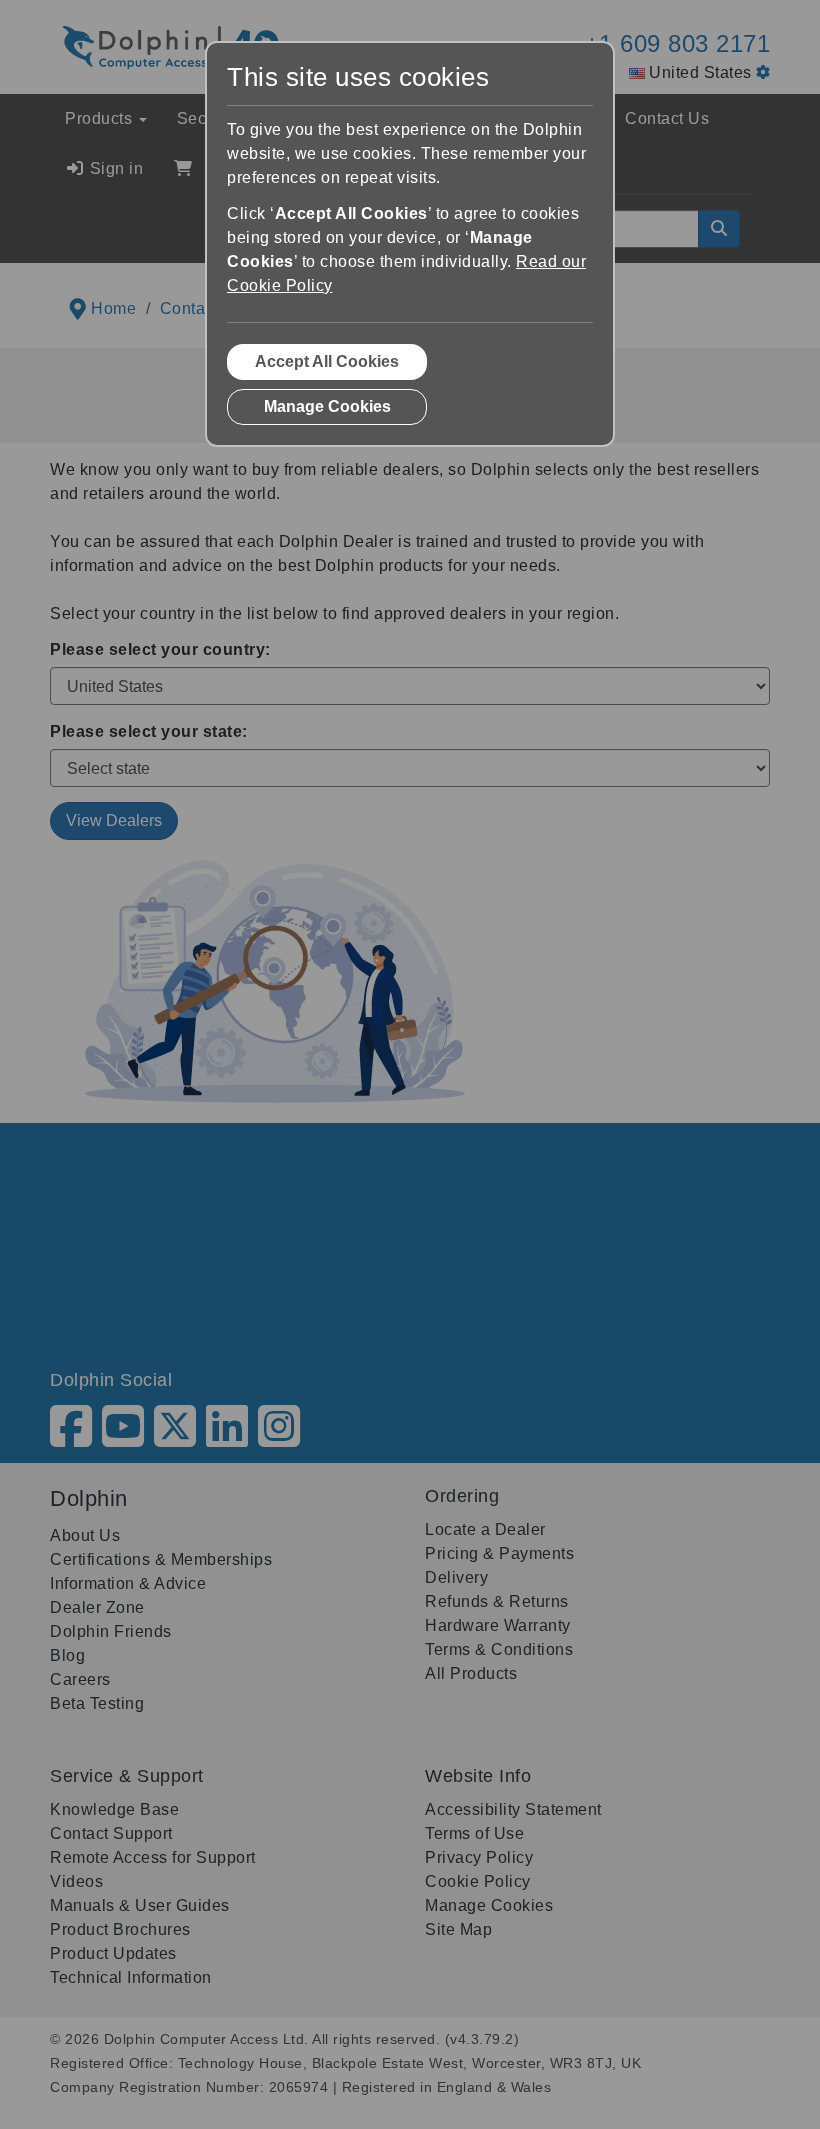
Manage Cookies (327, 406)
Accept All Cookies (327, 361)
